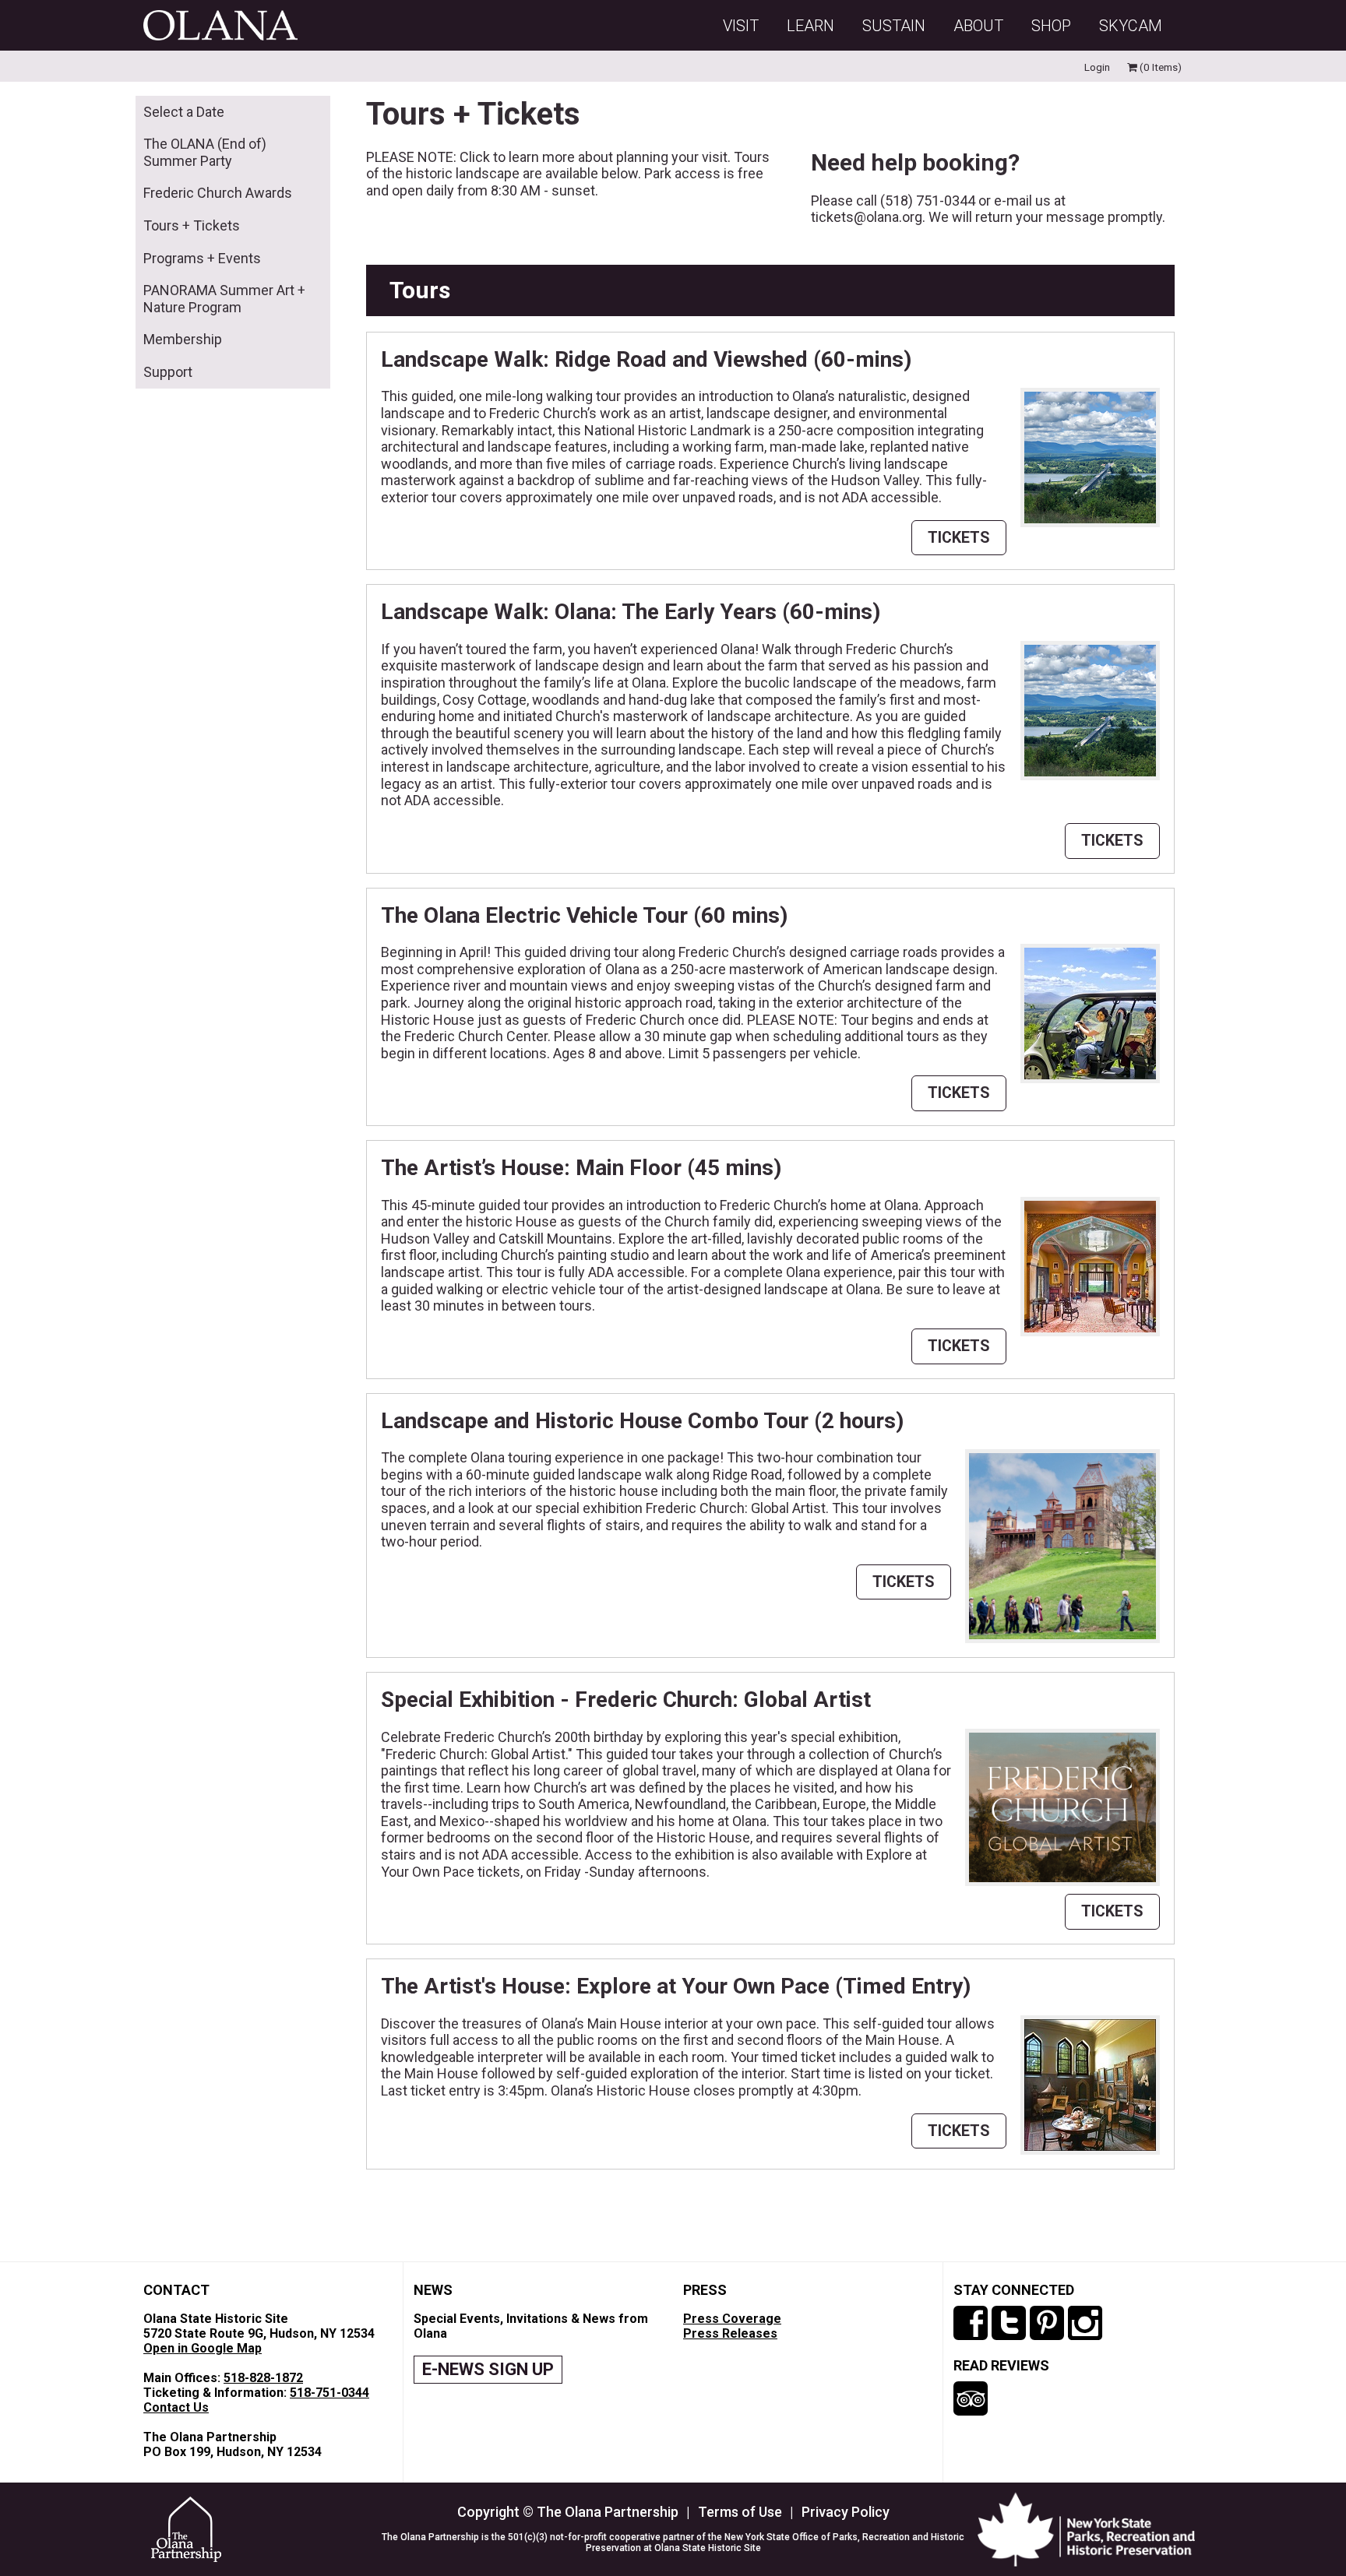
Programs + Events (202, 258)
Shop (1051, 26)
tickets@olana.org (867, 217)
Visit (741, 26)
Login (1097, 67)
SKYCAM (1131, 26)
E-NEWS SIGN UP (488, 2369)
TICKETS (959, 538)
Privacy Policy (846, 2512)
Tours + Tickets (192, 225)
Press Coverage (732, 2319)
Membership (183, 339)
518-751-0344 (329, 2393)
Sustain (894, 26)
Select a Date (184, 112)
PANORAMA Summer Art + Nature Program (224, 299)
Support (168, 372)
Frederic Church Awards (218, 193)
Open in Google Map (203, 2348)
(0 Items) (1159, 67)
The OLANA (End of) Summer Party (205, 152)
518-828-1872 (263, 2378)
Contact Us (176, 2407)
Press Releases (730, 2333)
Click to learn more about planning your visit (594, 157)
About (978, 26)
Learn (810, 26)
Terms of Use (740, 2512)
